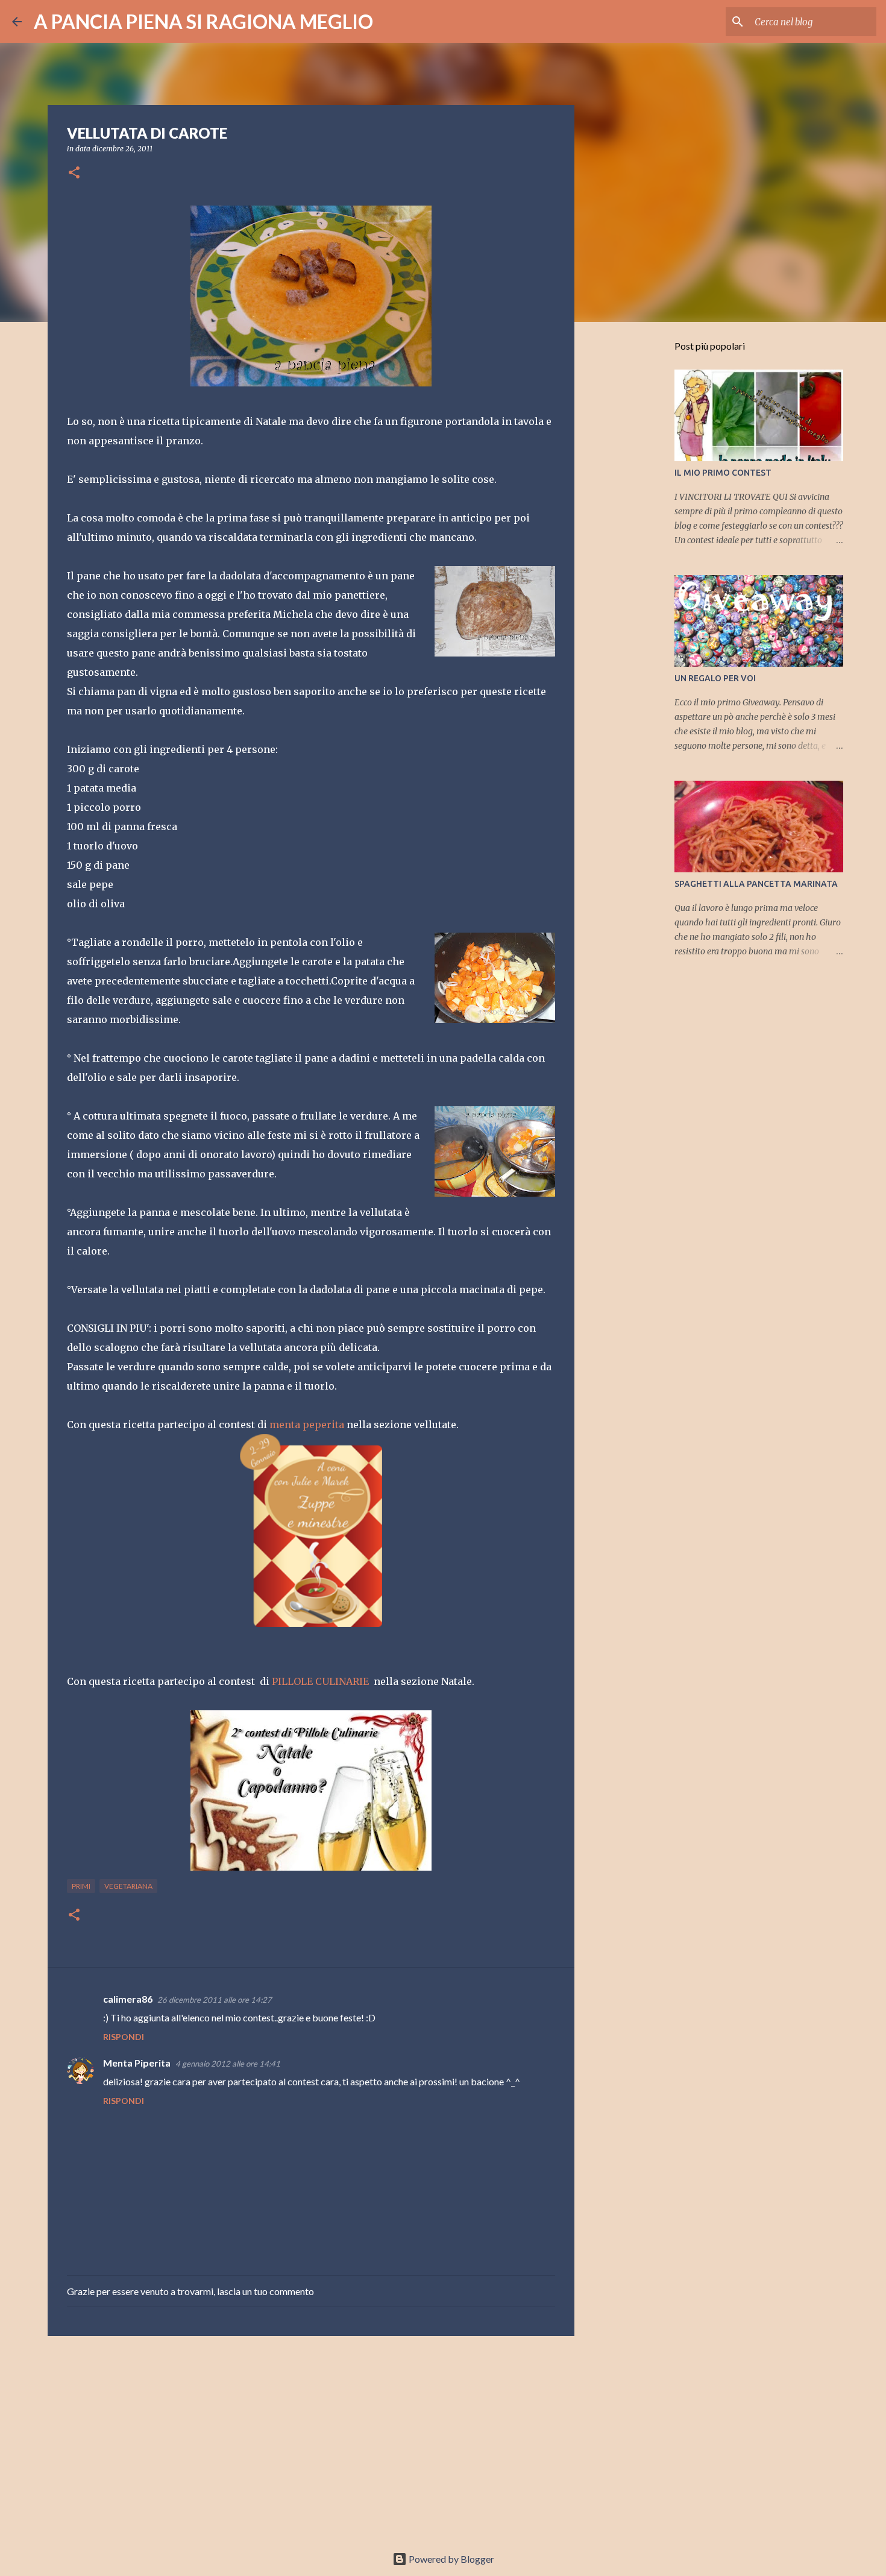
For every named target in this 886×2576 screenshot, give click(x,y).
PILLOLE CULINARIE (320, 1681)
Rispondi (124, 2037)
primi (81, 1886)
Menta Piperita (137, 2063)
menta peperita (307, 1425)
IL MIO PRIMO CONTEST (723, 473)
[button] (74, 173)
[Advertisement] (311, 2439)
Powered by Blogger (451, 2559)
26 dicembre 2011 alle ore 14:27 (215, 2000)
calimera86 (128, 1999)
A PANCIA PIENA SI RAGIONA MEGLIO (203, 21)
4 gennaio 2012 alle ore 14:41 (228, 2064)
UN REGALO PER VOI (715, 678)
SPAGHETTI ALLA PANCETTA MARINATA (756, 884)
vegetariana (128, 1886)
